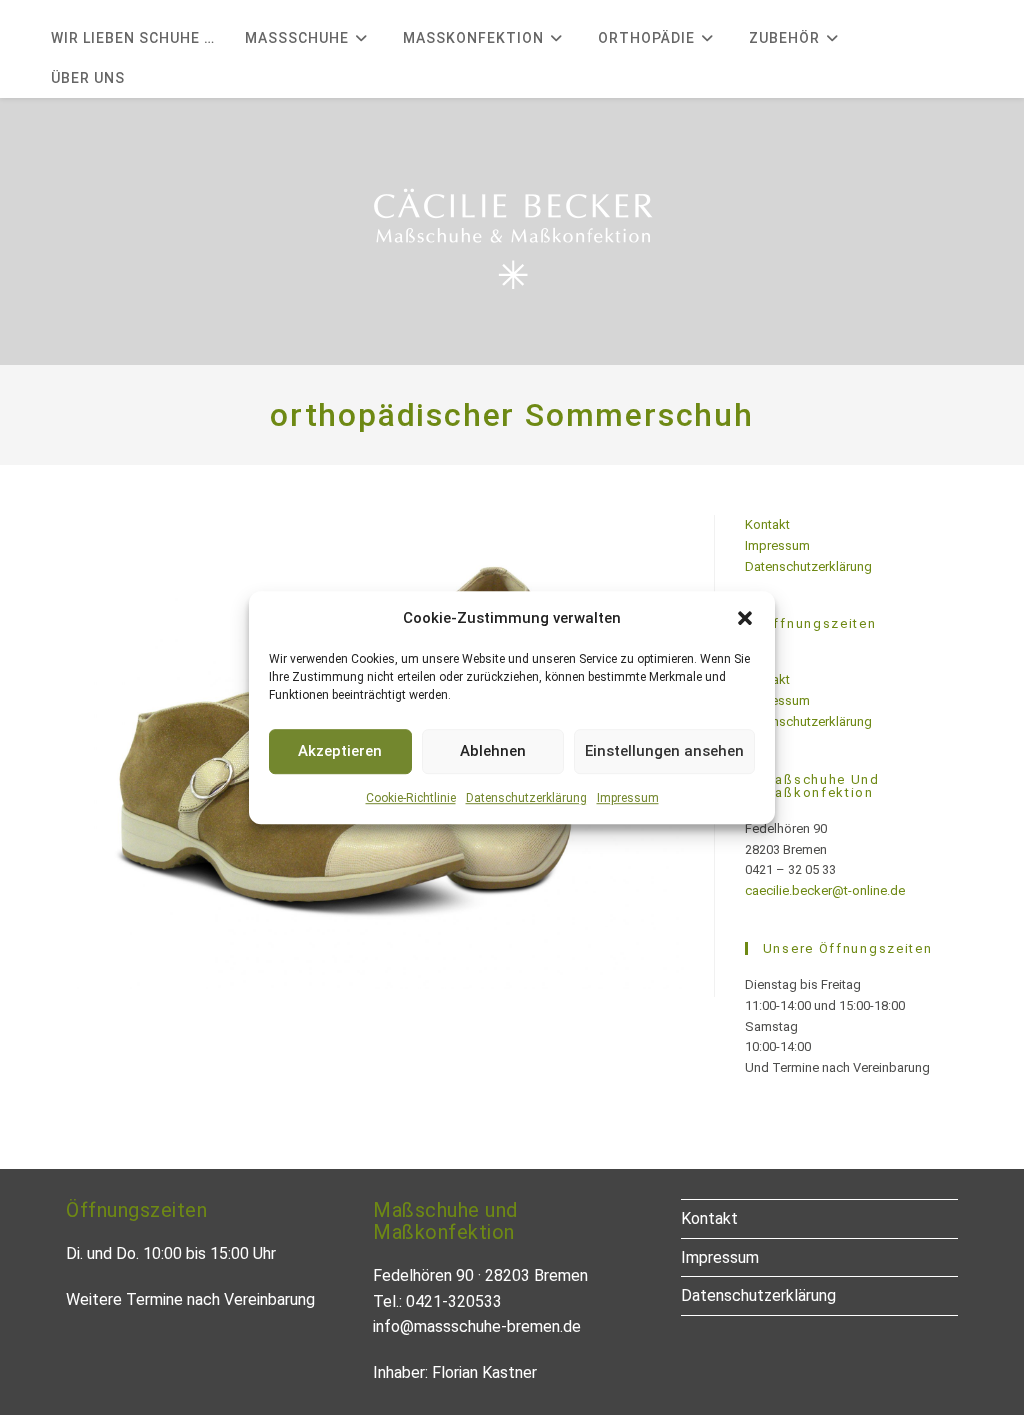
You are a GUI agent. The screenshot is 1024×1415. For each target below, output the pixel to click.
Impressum (628, 798)
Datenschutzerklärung (526, 798)
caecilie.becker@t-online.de (825, 890)
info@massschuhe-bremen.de (477, 1326)
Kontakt (767, 524)
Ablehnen (493, 751)
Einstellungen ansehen (664, 751)
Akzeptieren (340, 751)
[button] (745, 618)
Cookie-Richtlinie (411, 798)
